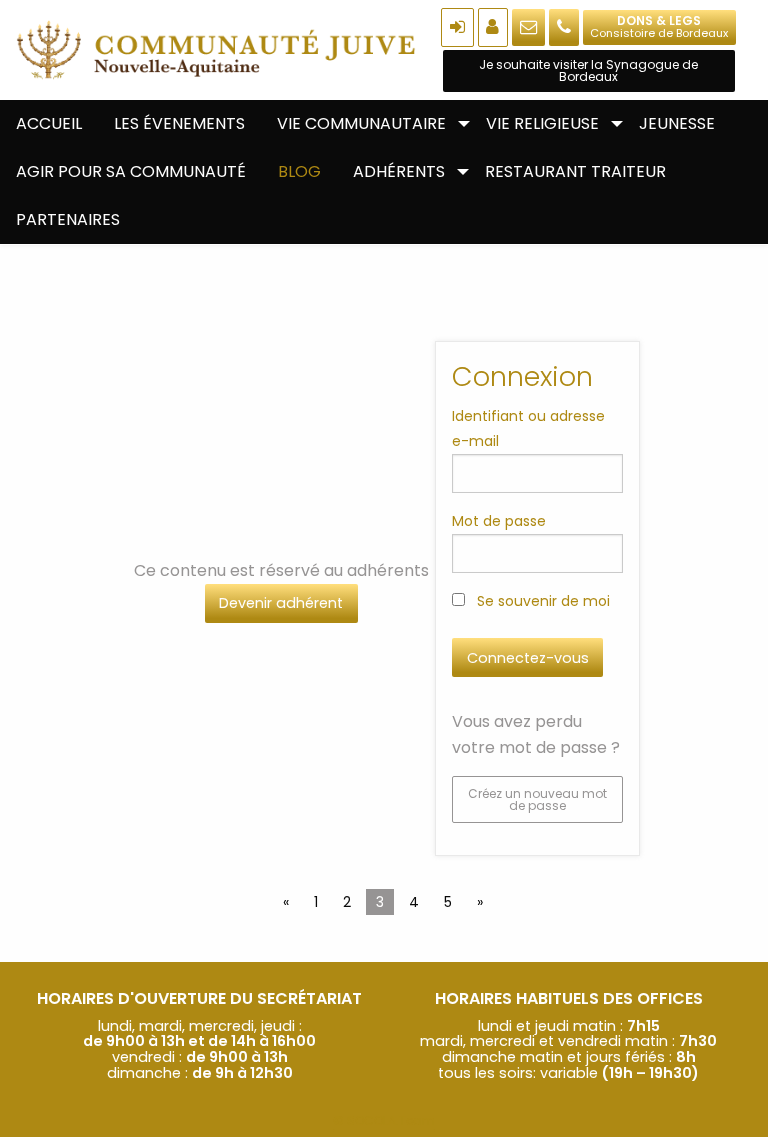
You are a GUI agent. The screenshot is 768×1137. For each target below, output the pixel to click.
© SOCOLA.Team (384, 1120)
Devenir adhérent (281, 603)
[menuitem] (49, 124)
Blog (299, 171)
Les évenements (179, 123)
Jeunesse (677, 123)
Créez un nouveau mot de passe (537, 799)
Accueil (49, 123)
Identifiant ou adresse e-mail (528, 428)
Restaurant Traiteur (575, 171)
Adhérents (399, 171)
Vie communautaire (361, 123)
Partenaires (68, 219)
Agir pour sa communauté (131, 171)
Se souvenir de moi (541, 601)
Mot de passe (499, 521)
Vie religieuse (542, 123)
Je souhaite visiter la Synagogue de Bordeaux (588, 70)
